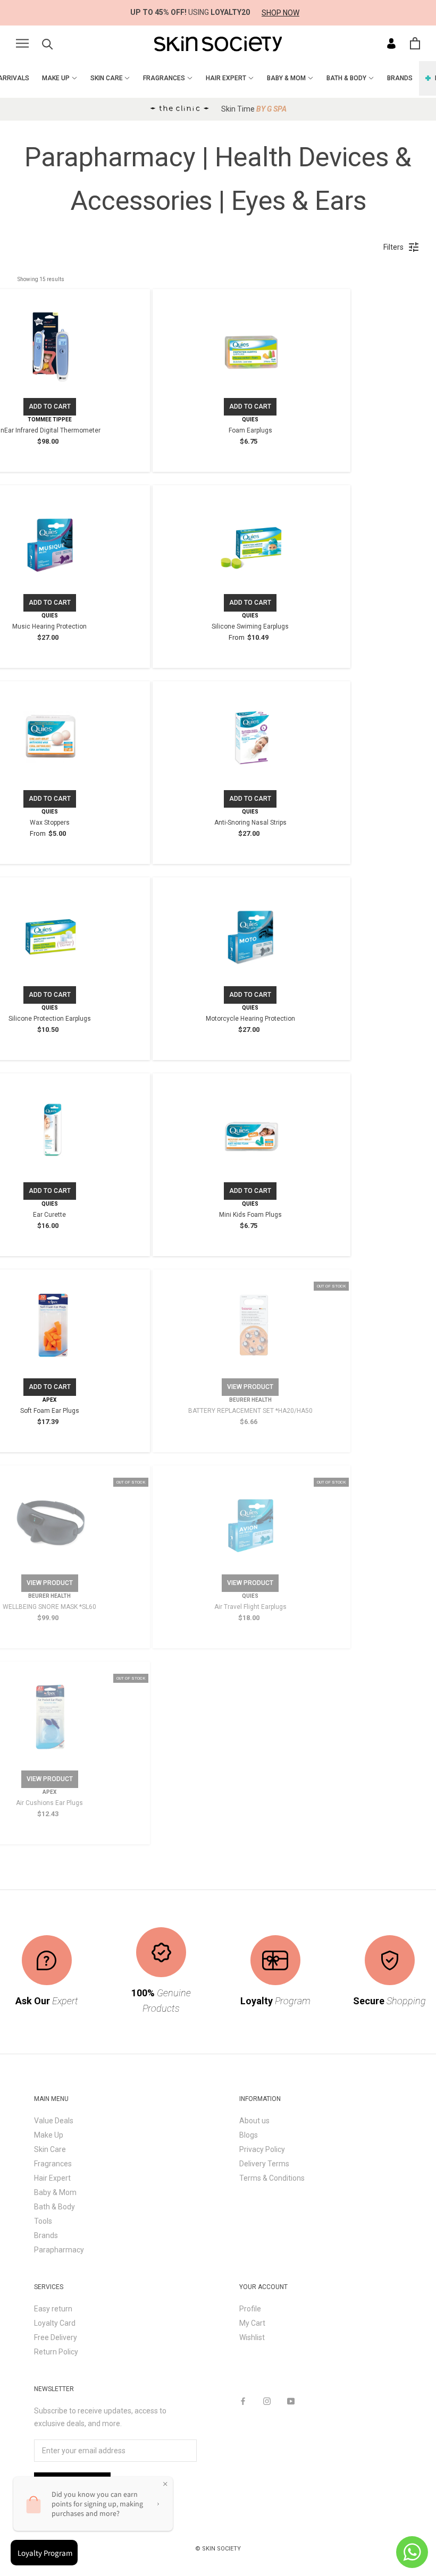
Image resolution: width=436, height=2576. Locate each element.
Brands (46, 2235)
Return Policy (56, 2352)
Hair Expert (52, 2178)
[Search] (48, 43)
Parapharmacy (59, 2250)
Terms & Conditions (272, 2178)
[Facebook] (243, 2401)
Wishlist (252, 2337)
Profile (250, 2309)
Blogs (249, 2135)
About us (254, 2121)
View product (250, 1387)
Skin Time (254, 109)
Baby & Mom (55, 2192)
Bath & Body (54, 2207)
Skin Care (50, 2149)
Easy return (53, 2309)
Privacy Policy (262, 2149)
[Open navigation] (22, 43)
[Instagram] (267, 2401)
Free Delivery (56, 2337)
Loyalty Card (55, 2323)
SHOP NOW (280, 13)
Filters (393, 247)
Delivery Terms (264, 2164)
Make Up (49, 2135)
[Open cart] (415, 43)
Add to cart (50, 406)
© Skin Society (218, 2549)
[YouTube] (291, 2401)
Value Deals (54, 2121)
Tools (43, 2221)
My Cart (252, 2323)
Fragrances (53, 2164)
